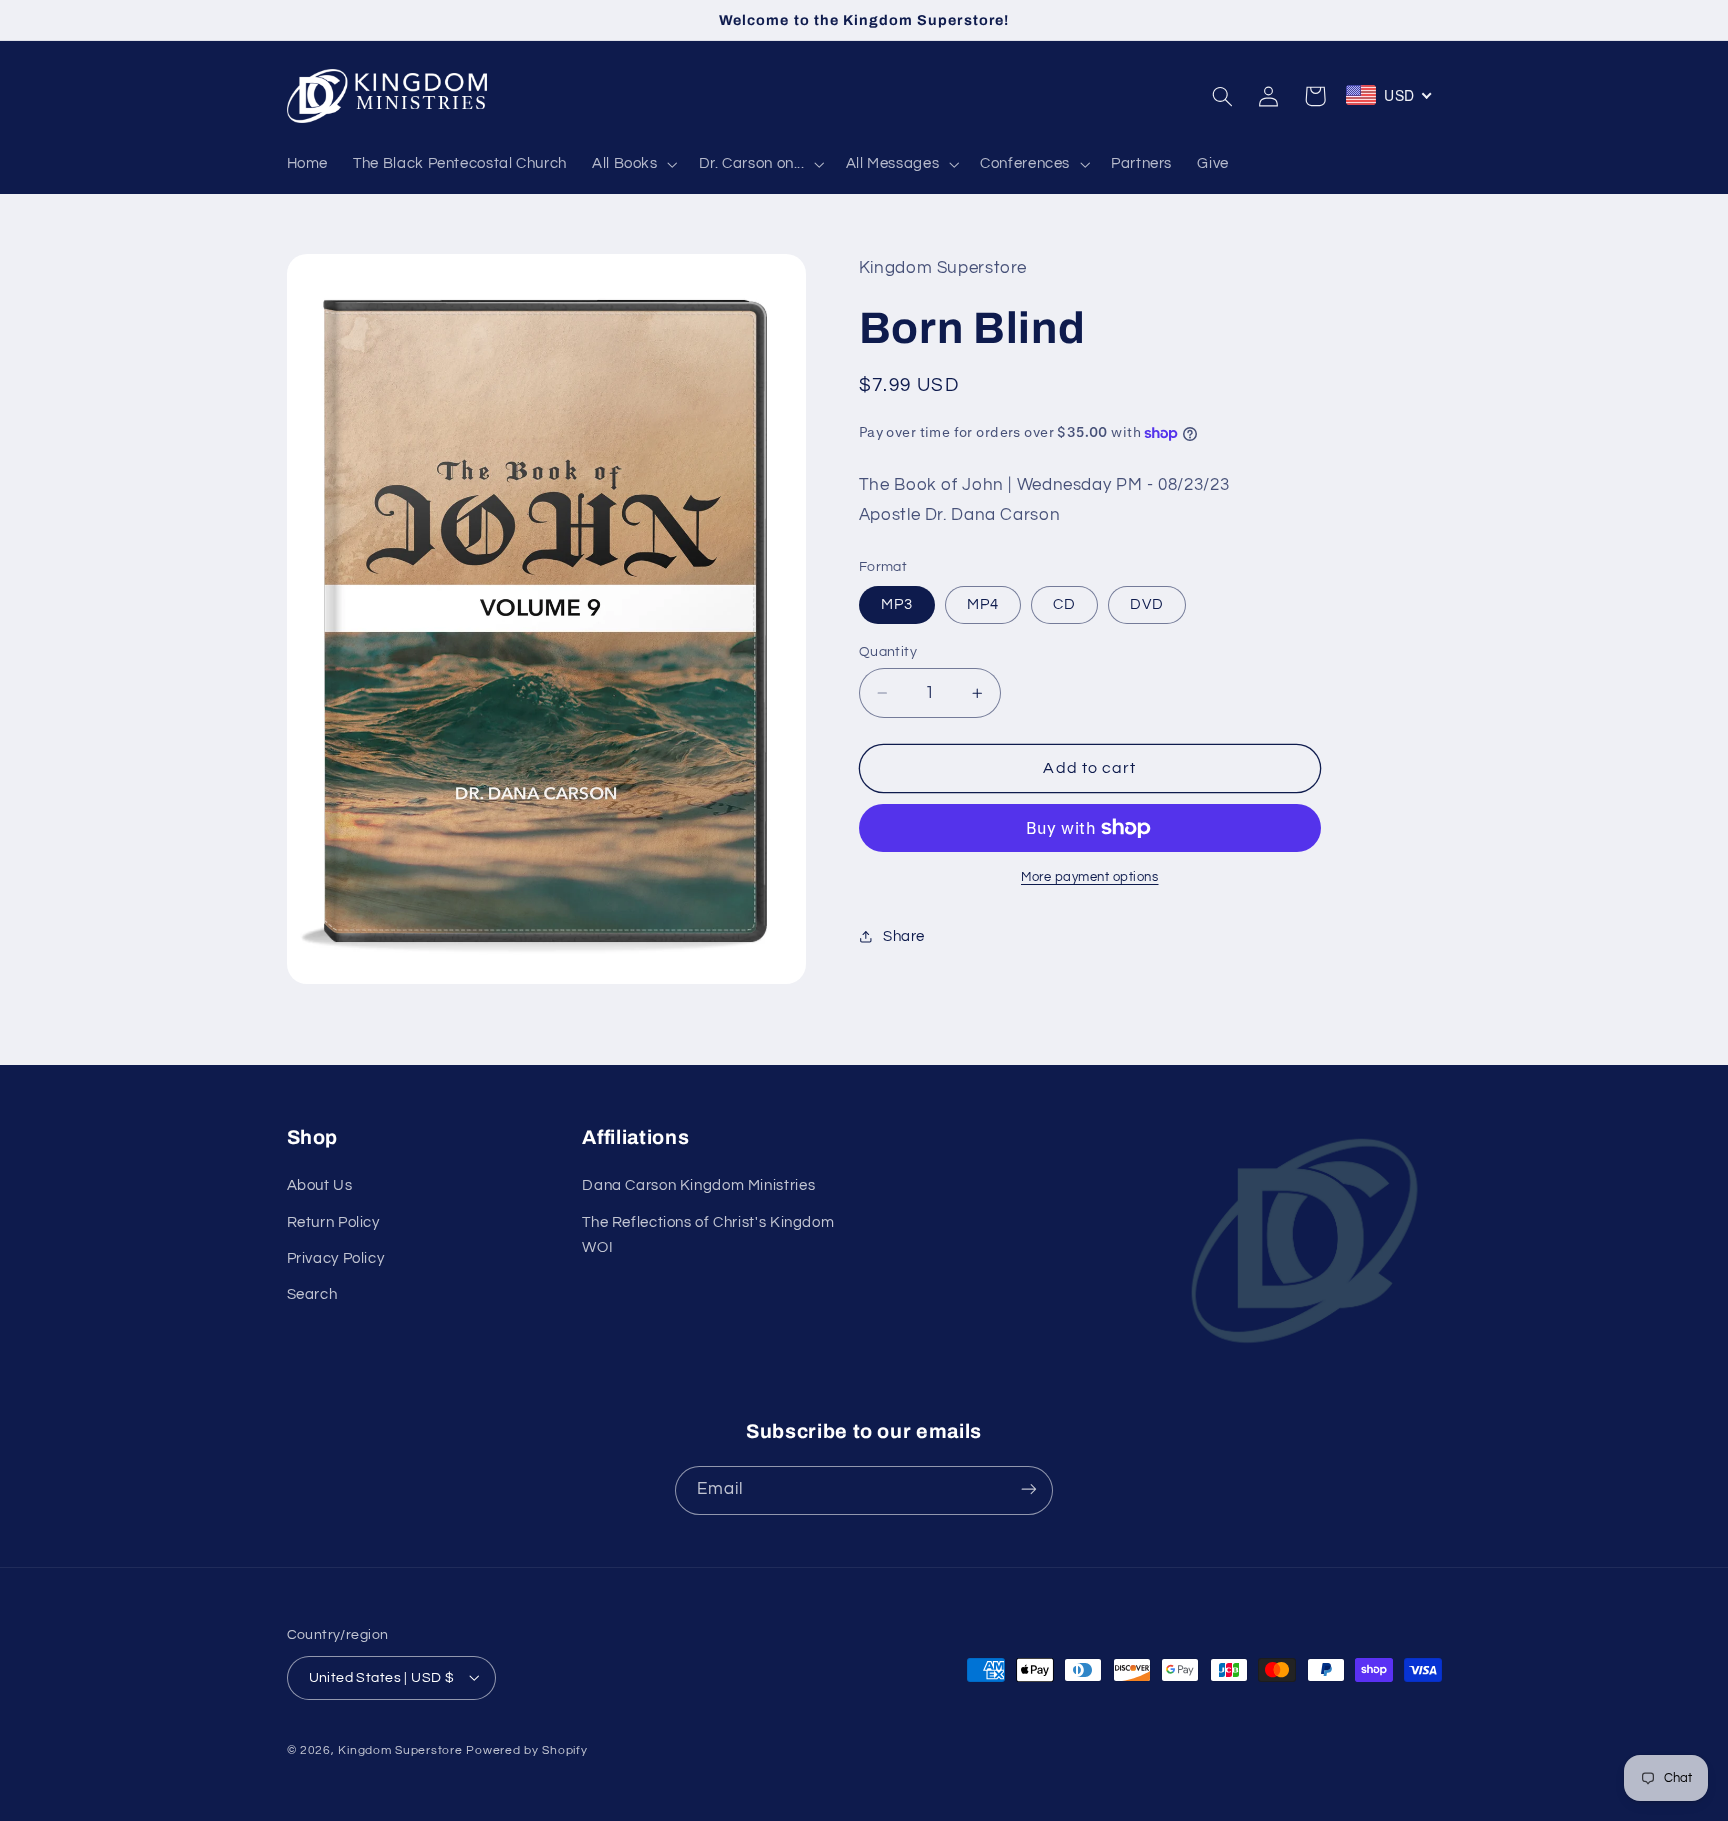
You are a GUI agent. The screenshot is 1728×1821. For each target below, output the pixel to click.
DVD (1147, 604)
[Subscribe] (1029, 1489)
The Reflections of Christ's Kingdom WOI (708, 1235)
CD (1064, 604)
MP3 (897, 604)
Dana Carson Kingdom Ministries (698, 1186)
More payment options (1090, 877)
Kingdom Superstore (400, 1749)
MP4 (983, 604)
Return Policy (333, 1222)
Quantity (888, 652)
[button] (632, 164)
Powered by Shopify (526, 1749)
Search (312, 1295)
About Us (320, 1186)
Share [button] (904, 936)
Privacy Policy (336, 1258)
